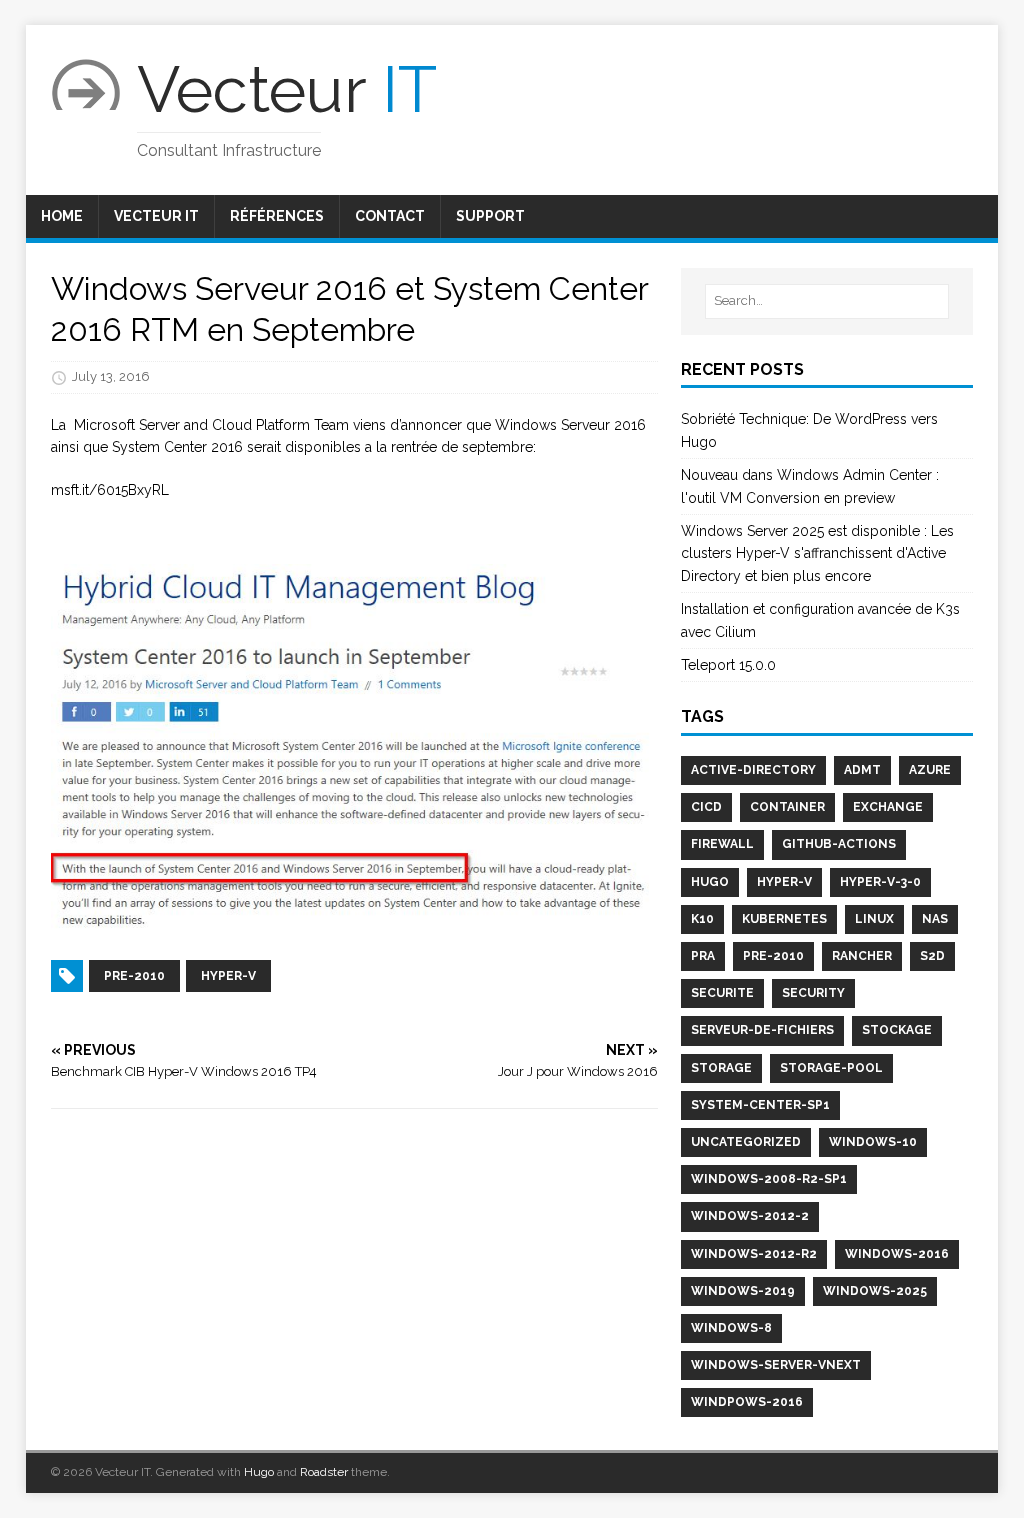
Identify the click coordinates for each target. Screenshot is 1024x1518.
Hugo (710, 882)
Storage (721, 1068)
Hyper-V (784, 882)
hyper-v (228, 976)
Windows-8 (731, 1328)
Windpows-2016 (747, 1402)
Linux (874, 919)
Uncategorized (746, 1142)
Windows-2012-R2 (754, 1254)
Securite (722, 993)
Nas (935, 919)
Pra (703, 956)
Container (787, 807)
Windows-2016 (897, 1254)
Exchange (888, 807)
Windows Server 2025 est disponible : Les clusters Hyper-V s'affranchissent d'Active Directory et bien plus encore (817, 553)
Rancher (862, 956)
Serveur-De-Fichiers (762, 1030)
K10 (702, 919)
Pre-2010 (773, 956)
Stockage (897, 1030)
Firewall (722, 844)
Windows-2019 (743, 1291)
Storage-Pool (831, 1068)
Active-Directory (753, 770)
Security (813, 993)
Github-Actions (839, 844)
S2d (932, 956)
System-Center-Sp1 (760, 1105)
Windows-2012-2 (750, 1216)
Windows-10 (873, 1142)
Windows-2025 (875, 1291)
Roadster (324, 1472)
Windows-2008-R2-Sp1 (769, 1179)
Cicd (706, 807)
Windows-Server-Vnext (776, 1365)
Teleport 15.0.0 (728, 665)
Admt (862, 770)
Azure (930, 770)
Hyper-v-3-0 (880, 882)
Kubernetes (784, 919)
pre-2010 (134, 976)
